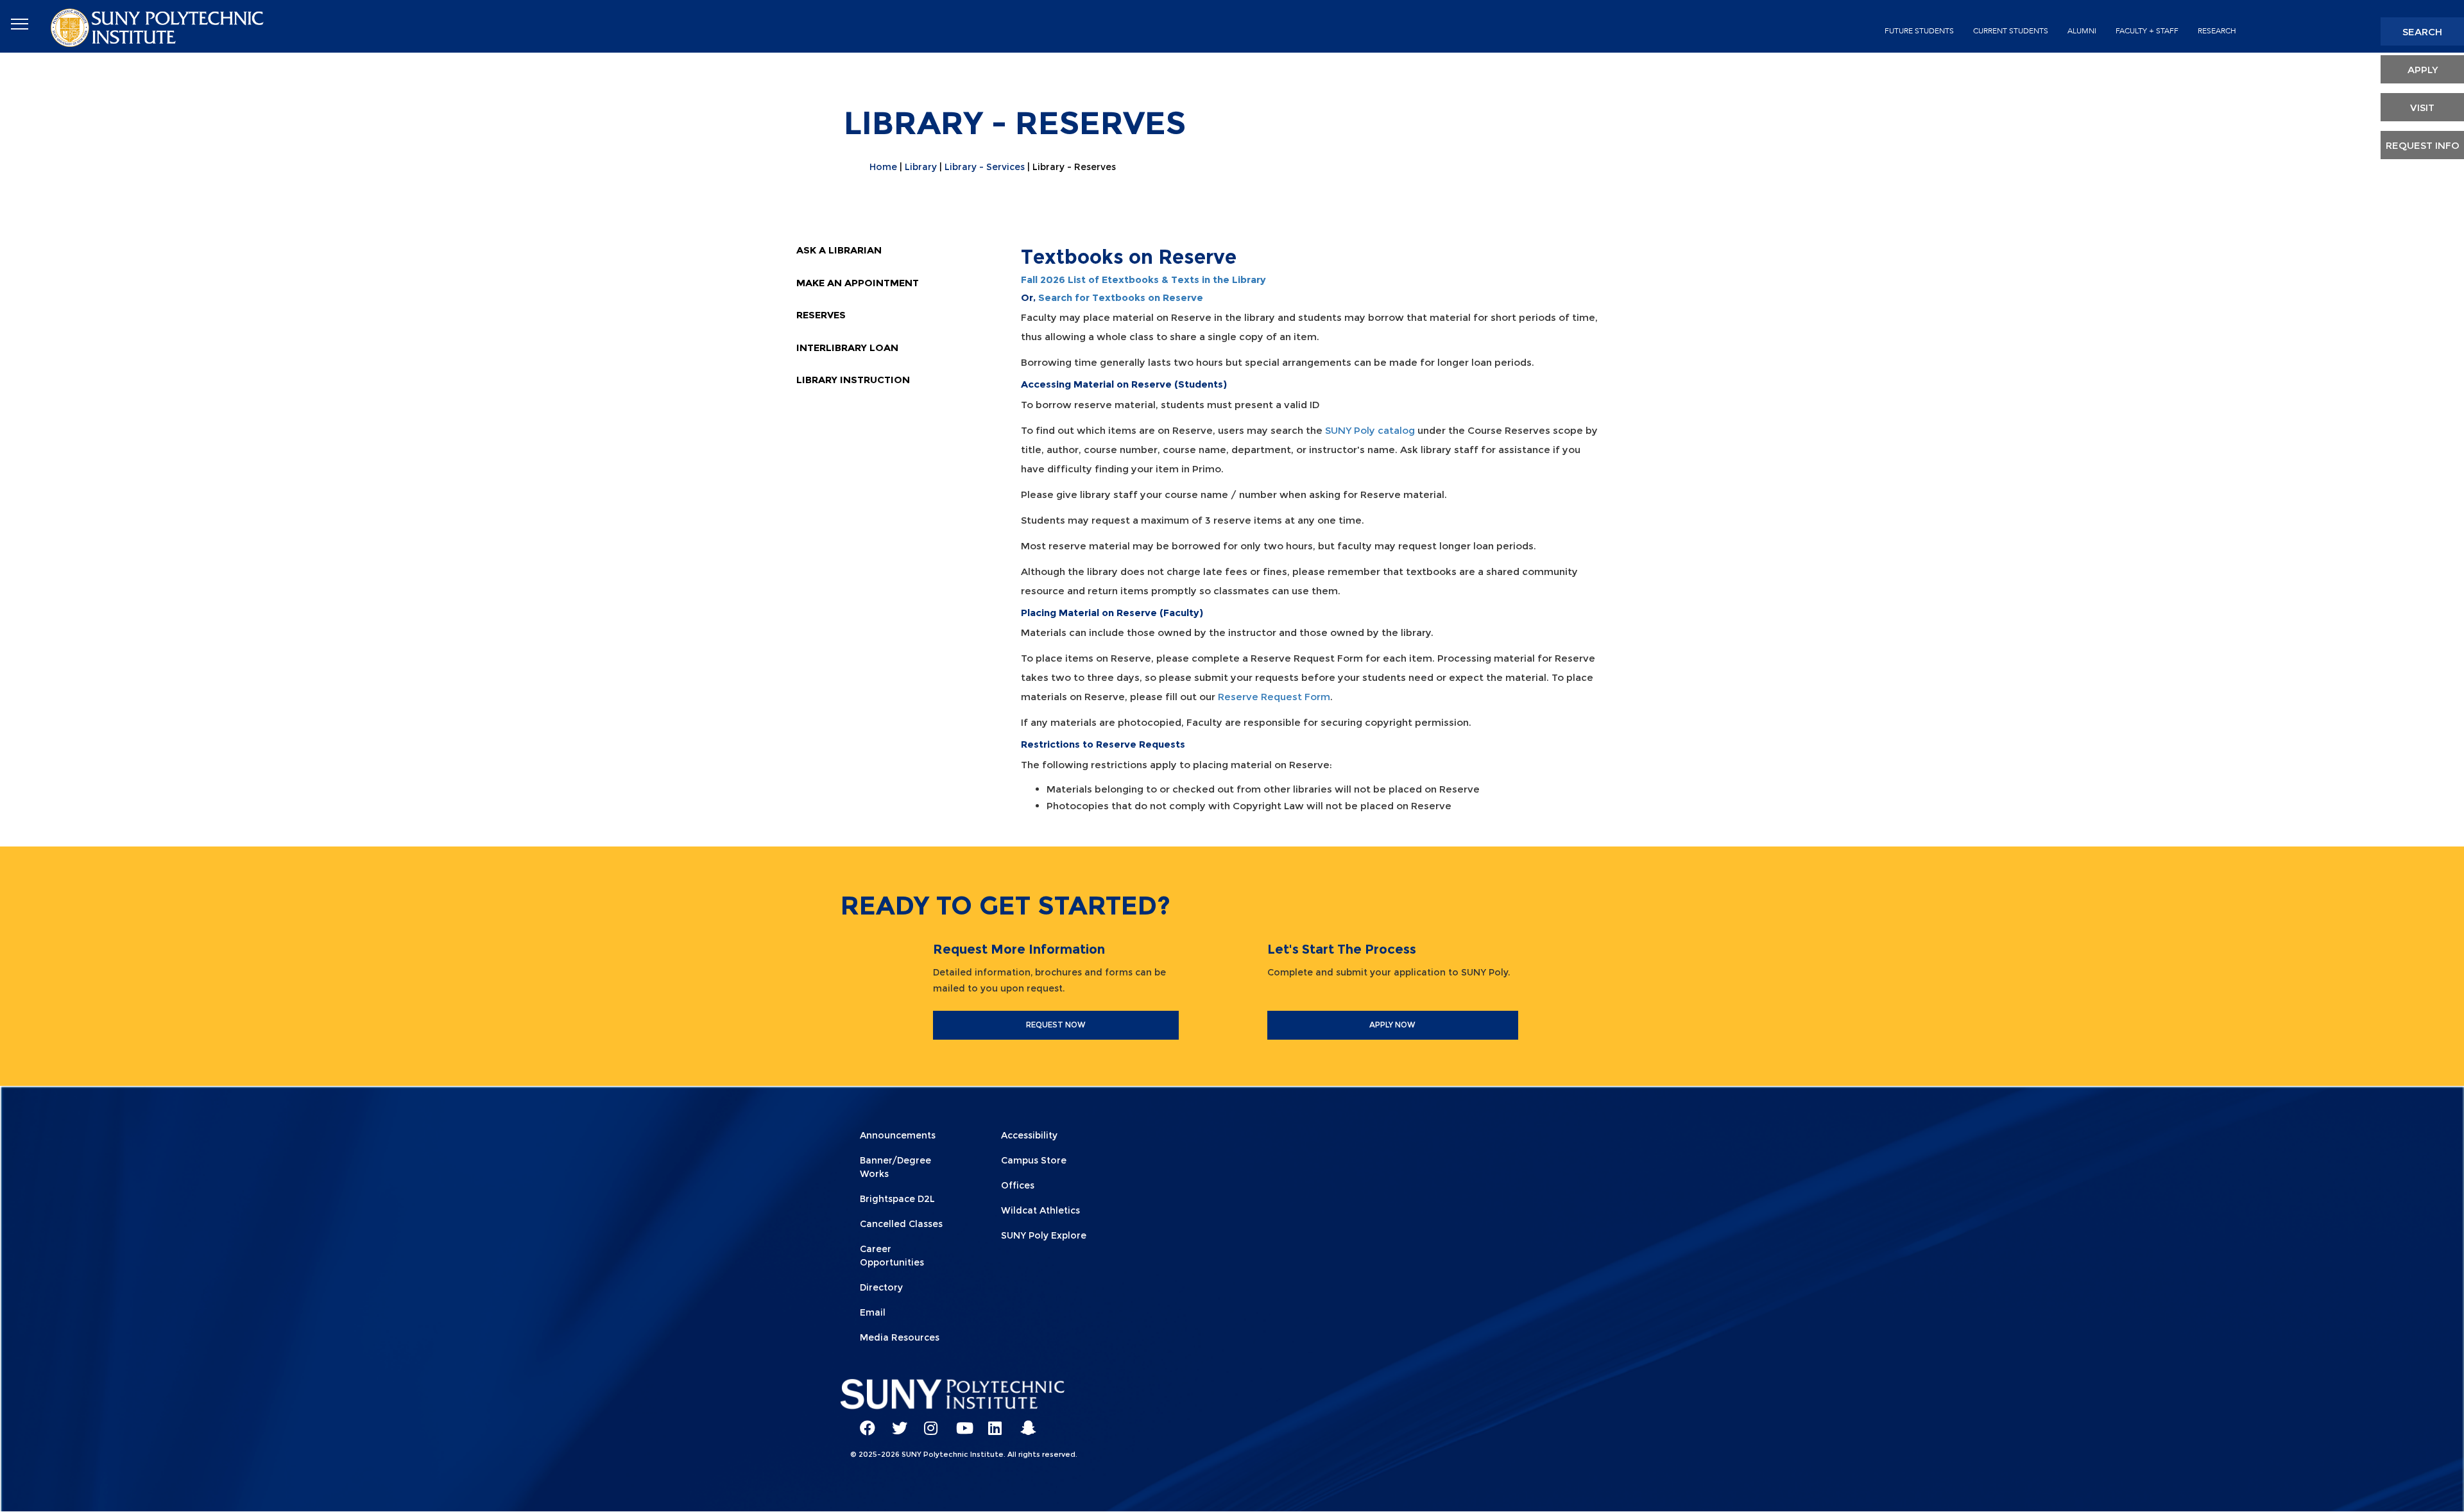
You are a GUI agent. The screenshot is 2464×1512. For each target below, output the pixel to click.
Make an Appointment (858, 283)
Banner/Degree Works (895, 1167)
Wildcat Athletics (1040, 1210)
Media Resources (900, 1337)
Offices (1018, 1185)
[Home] (158, 27)
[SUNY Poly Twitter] (895, 1422)
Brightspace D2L (897, 1199)
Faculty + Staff (2147, 31)
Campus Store (1034, 1160)
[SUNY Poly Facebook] (863, 1422)
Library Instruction (853, 380)
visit (2422, 107)
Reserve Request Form (1274, 697)
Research (2217, 31)
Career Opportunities (892, 1256)
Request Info (2423, 145)
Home (883, 167)
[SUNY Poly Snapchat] (1023, 1422)
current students (2011, 31)
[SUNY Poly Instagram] (927, 1422)
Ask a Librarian (839, 250)
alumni (2082, 31)
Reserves (821, 315)
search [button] (2422, 32)
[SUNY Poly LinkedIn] (991, 1422)
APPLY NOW (1392, 1025)
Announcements (898, 1135)
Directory (881, 1287)
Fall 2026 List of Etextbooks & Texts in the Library (1143, 279)
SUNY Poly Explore (1044, 1235)
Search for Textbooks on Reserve (1121, 297)
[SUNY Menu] (19, 24)
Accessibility (1029, 1135)
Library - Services (985, 167)
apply (2423, 70)
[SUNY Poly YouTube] (959, 1422)
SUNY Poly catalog (1370, 430)
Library (921, 167)
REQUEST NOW (1056, 1025)
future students (1919, 31)
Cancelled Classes (901, 1224)
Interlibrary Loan (847, 348)
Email (873, 1312)
